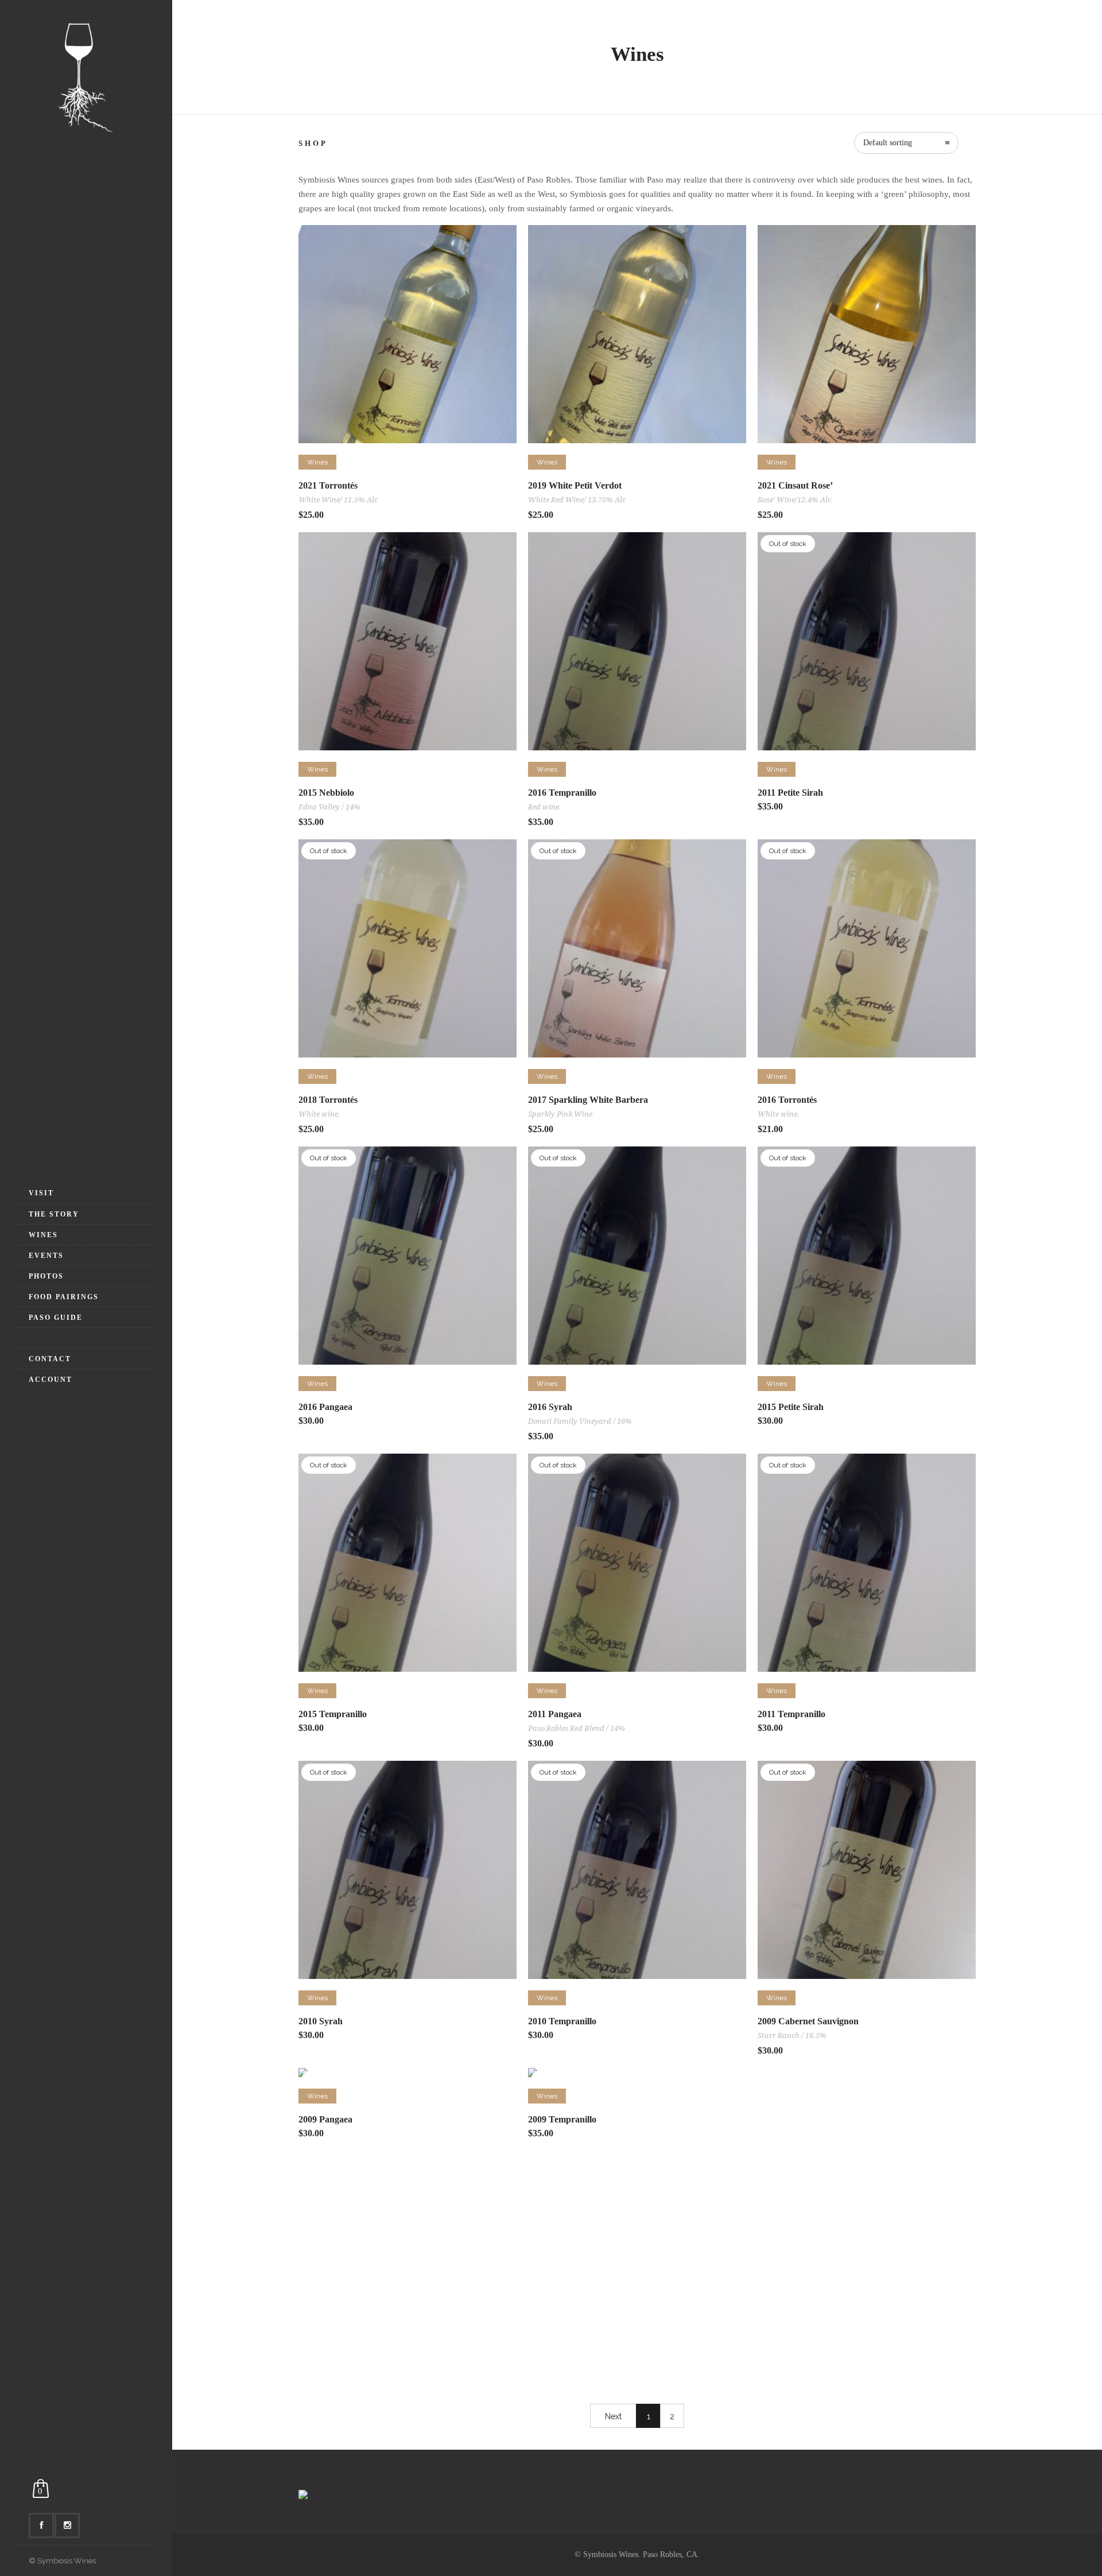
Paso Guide (56, 1318)
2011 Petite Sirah (790, 793)
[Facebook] (41, 2525)
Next (613, 2416)
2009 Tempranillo (562, 2119)
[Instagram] (67, 2525)
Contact (50, 1359)
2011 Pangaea (555, 1714)
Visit (41, 1193)
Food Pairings (64, 1297)
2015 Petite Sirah (791, 1407)
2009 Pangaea (325, 2119)
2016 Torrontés (787, 1100)
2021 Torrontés (328, 485)
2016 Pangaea (325, 1407)
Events (46, 1256)
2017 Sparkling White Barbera (588, 1100)
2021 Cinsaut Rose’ (795, 485)
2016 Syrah (550, 1407)
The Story (54, 1214)
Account (51, 1380)
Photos (46, 1276)
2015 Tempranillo (333, 1714)
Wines (43, 1235)
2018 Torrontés (328, 1100)
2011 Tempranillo (791, 1714)
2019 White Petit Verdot (575, 485)
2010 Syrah (321, 2021)
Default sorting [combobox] (888, 143)
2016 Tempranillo (562, 793)
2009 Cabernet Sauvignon (808, 2021)
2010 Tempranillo (562, 2021)
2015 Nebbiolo (326, 793)
